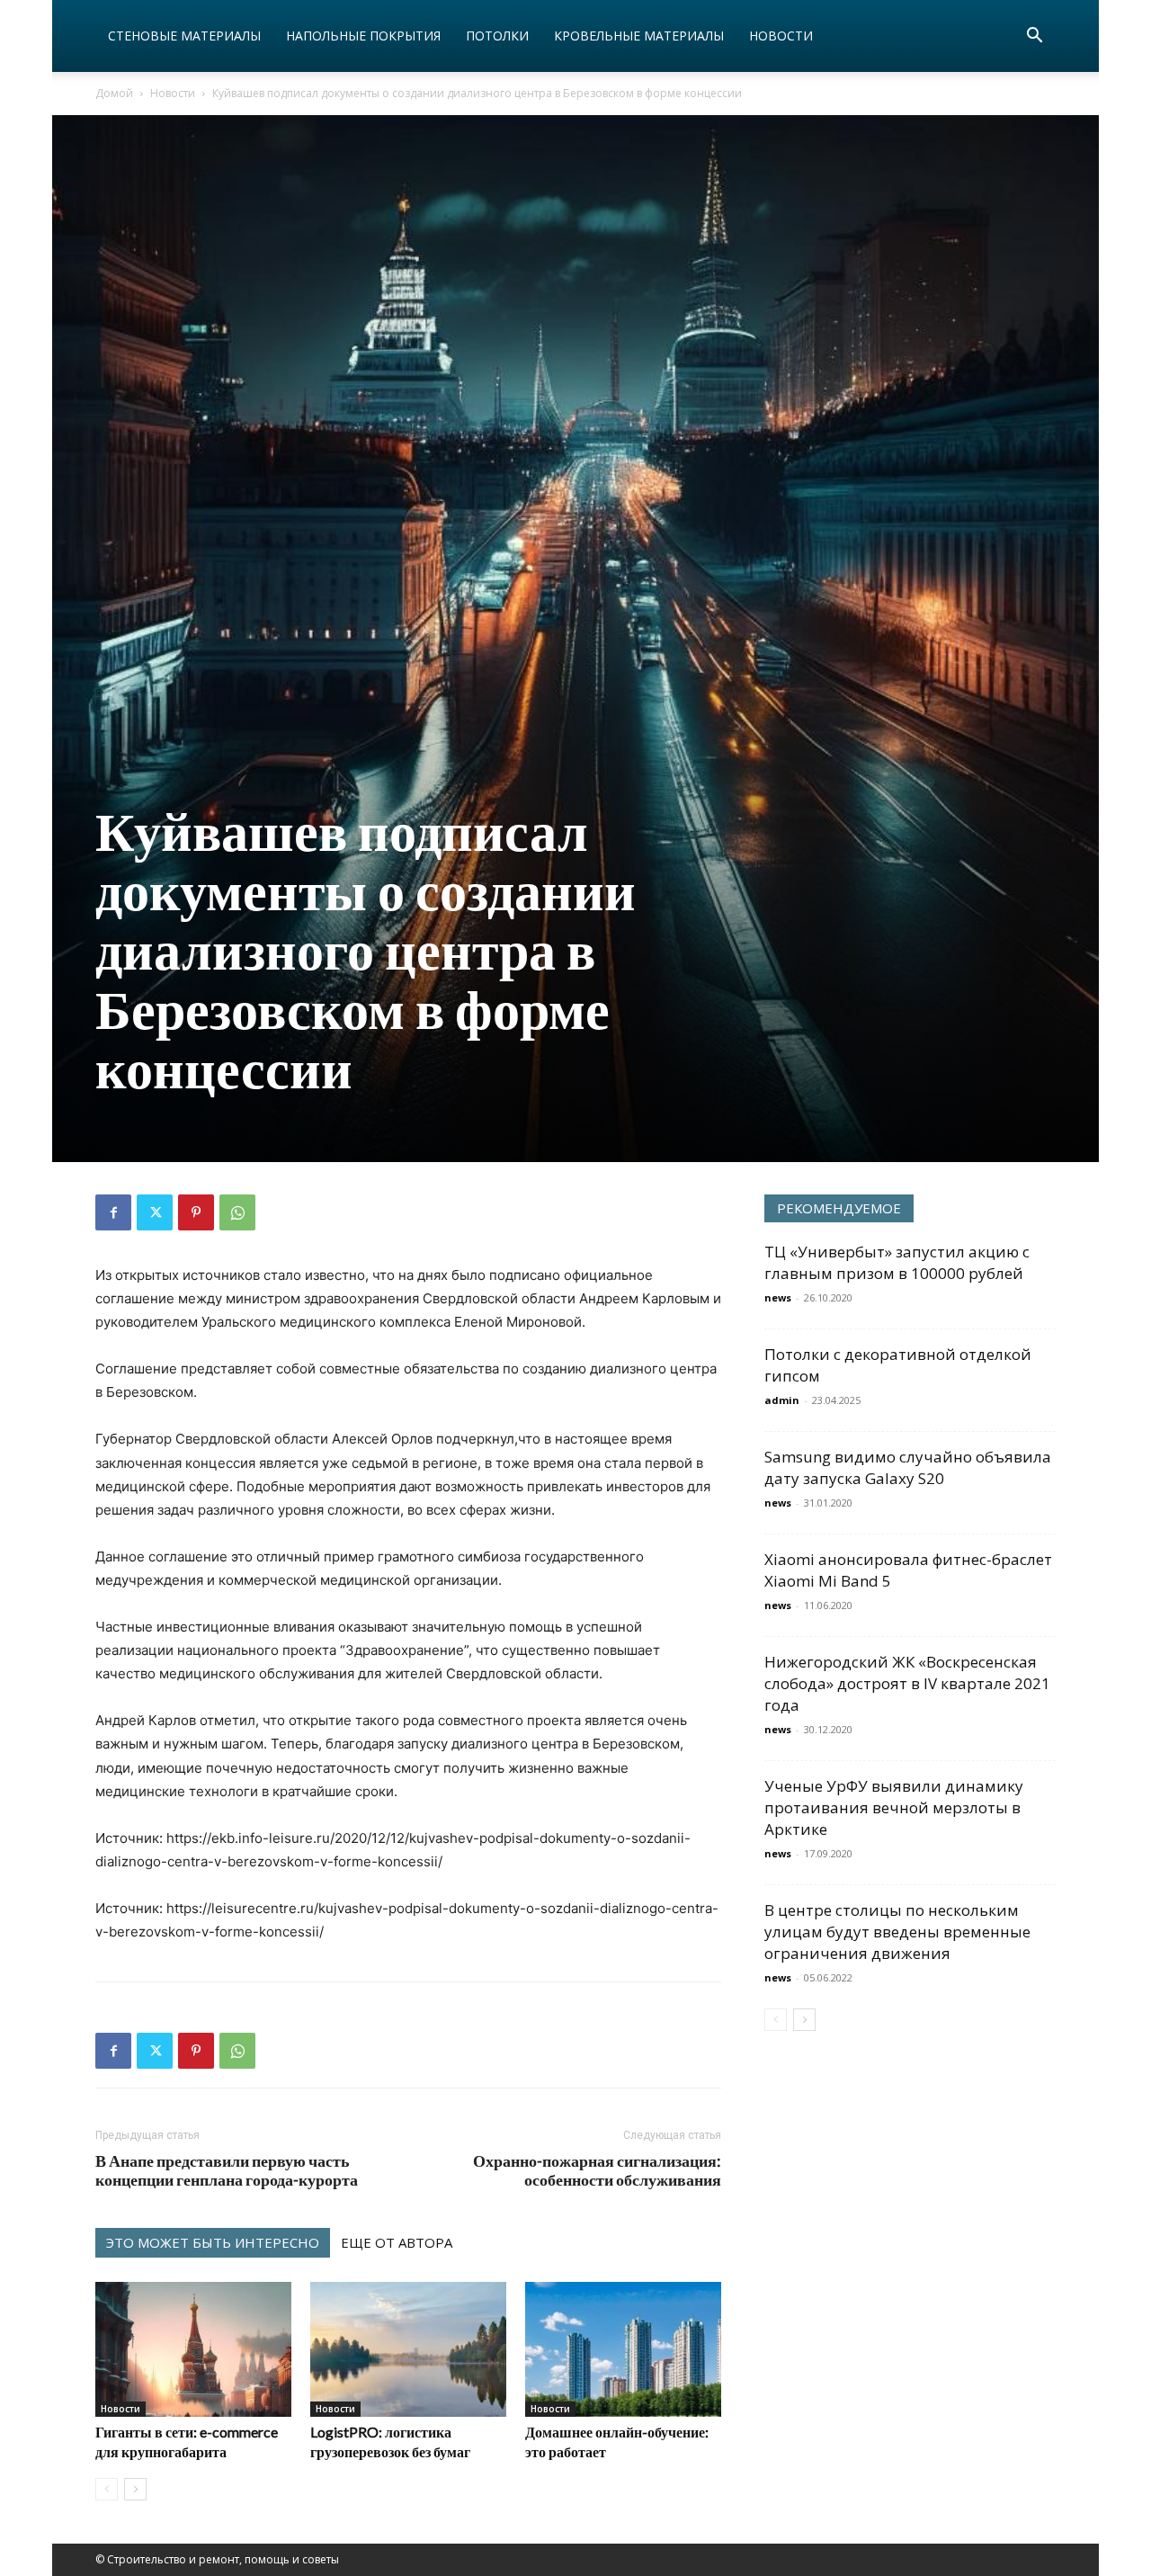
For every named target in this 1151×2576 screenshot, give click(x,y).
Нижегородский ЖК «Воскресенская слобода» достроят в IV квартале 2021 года (907, 1683)
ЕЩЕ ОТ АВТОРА (397, 2242)
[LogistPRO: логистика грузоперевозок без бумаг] (408, 2349)
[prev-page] (107, 2489)
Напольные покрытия (363, 36)
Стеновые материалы (184, 36)
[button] (1034, 37)
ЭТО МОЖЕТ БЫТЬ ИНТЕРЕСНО (213, 2242)
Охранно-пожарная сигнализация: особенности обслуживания (597, 2170)
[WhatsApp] (237, 1212)
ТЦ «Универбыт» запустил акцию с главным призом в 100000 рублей (897, 1262)
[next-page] (135, 2489)
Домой (114, 93)
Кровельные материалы (639, 36)
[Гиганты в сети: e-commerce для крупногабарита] (193, 2349)
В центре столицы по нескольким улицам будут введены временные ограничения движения (897, 1932)
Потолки (497, 36)
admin (782, 1400)
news (778, 1297)
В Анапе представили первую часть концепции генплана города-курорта (227, 2170)
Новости (781, 36)
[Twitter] (155, 1212)
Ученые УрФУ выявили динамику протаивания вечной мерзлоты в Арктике (894, 1807)
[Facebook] (113, 1212)
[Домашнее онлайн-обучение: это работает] (623, 2349)
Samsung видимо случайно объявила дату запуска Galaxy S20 (908, 1467)
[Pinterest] (196, 1212)
